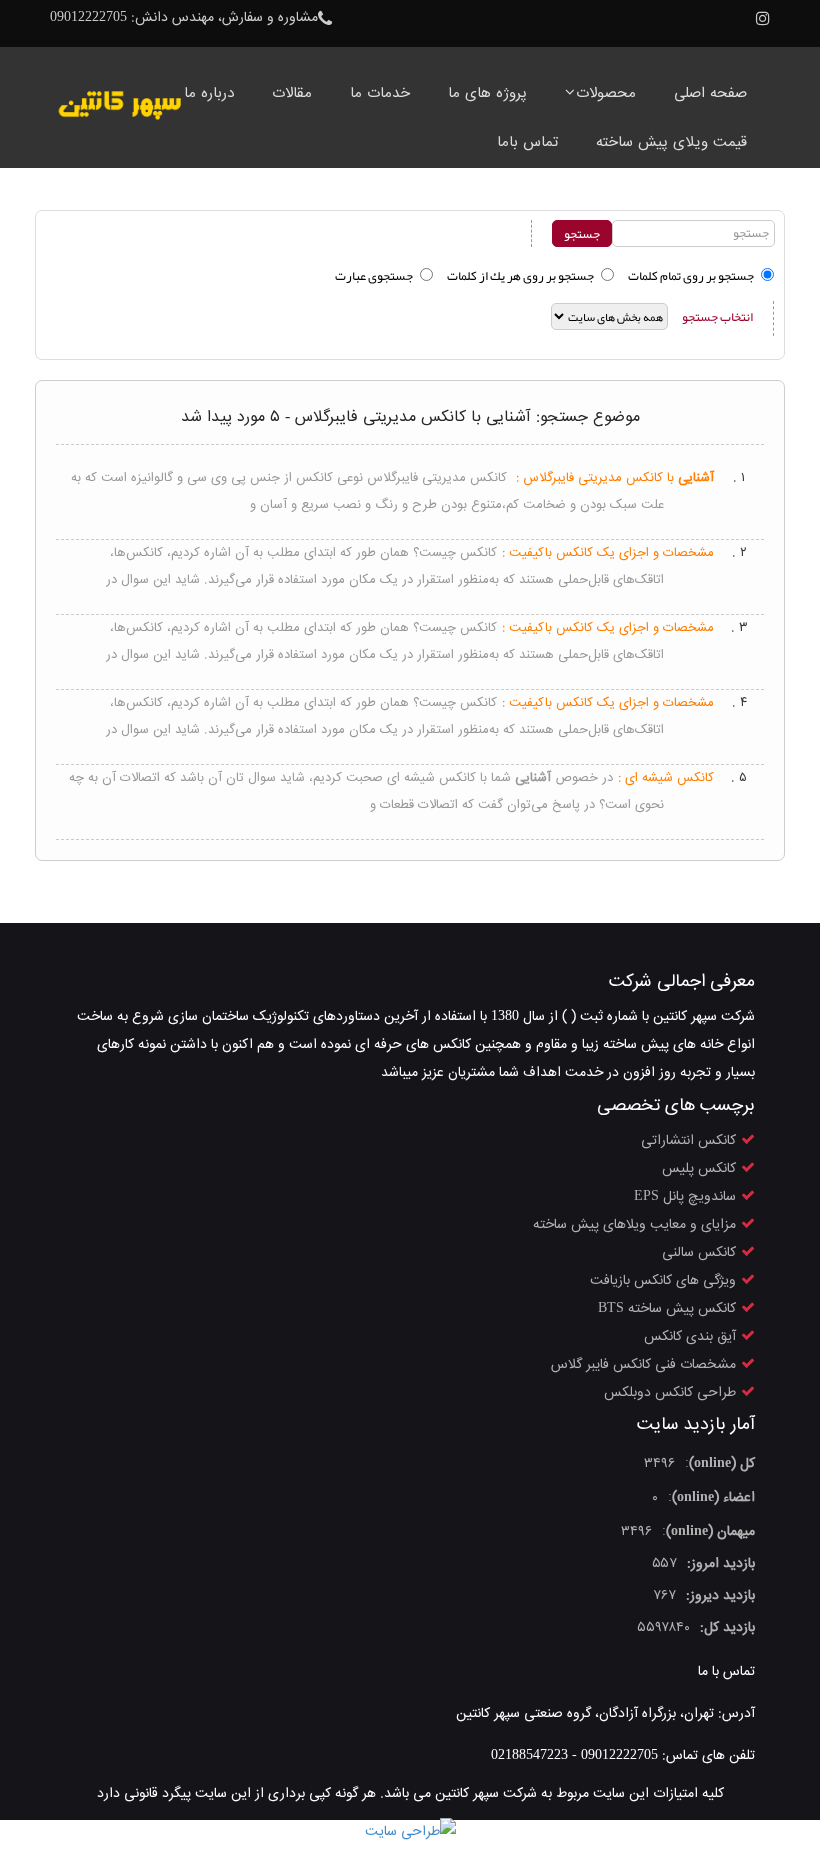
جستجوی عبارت (374, 276)
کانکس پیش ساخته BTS (667, 1309)
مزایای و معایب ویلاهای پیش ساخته (634, 1225)
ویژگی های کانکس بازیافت (663, 1281)
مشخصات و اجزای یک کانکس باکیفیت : (608, 553)
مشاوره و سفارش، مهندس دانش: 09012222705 (184, 18)
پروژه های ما (487, 93)
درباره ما (209, 93)
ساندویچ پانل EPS (685, 1197)
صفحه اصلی (710, 93)
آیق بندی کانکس (690, 1337)
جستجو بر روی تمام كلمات (691, 276)
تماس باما (527, 142)
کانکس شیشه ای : (666, 778)
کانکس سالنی (699, 1253)
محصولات (606, 93)
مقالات (292, 93)
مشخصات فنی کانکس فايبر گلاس (643, 1365)
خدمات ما (380, 93)
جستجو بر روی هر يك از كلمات (520, 276)
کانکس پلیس (699, 1169)
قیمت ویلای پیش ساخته (671, 142)
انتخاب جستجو (717, 317)
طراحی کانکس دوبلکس (670, 1393)
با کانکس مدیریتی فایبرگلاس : (615, 478)
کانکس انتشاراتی (688, 1141)
